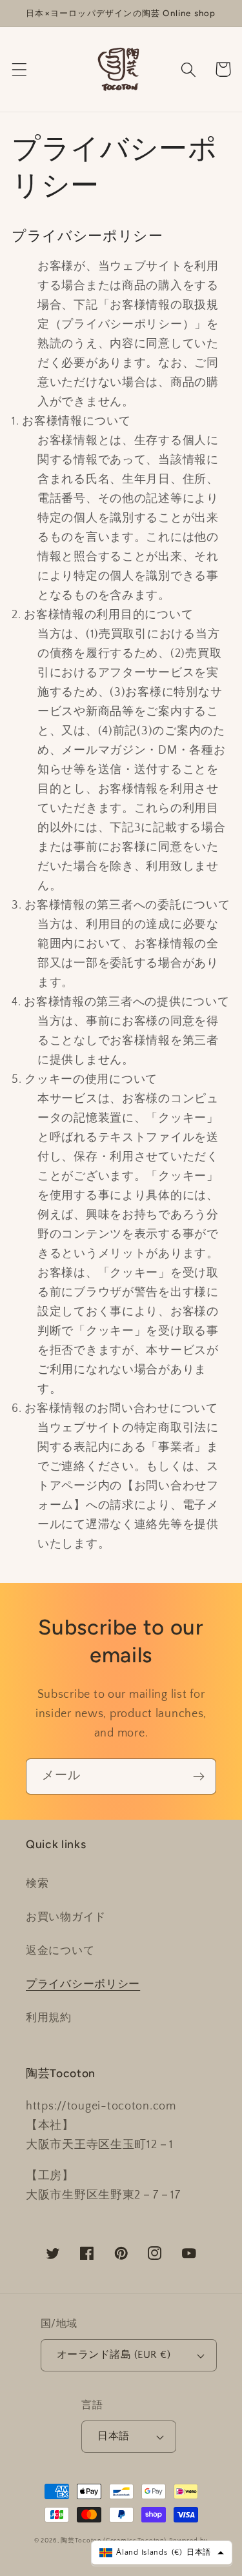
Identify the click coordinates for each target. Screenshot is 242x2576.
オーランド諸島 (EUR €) (114, 2355)
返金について (60, 1951)
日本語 (113, 2436)
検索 (37, 1884)
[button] (20, 69)
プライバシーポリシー (83, 1984)
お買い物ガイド (66, 1917)
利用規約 (49, 2018)
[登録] (198, 1776)
